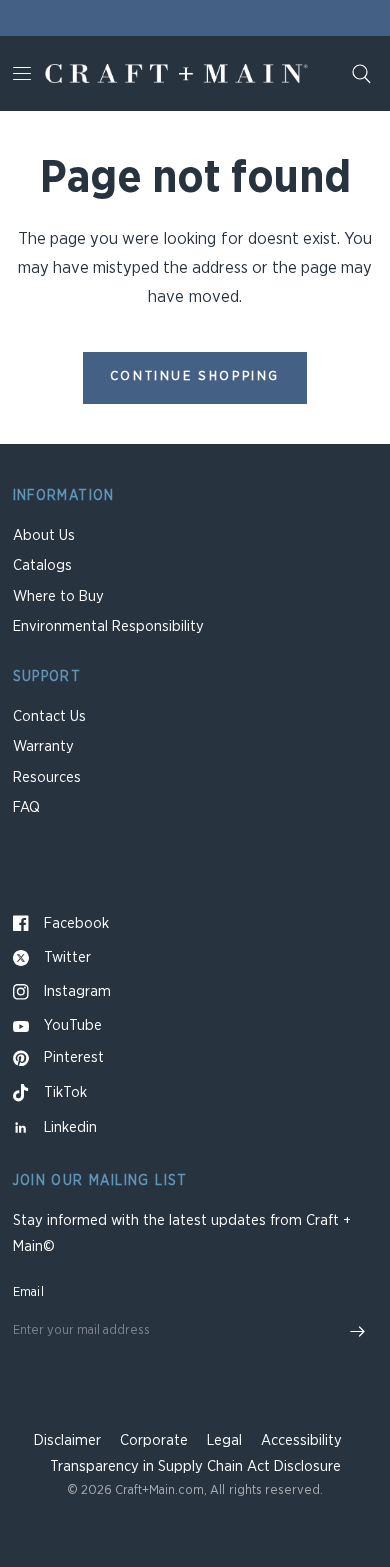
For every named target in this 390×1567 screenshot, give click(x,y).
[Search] (361, 73)
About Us (44, 535)
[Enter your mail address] (358, 1332)
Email (28, 1292)
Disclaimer (67, 1440)
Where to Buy (58, 596)
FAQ (26, 807)
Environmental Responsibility (108, 626)
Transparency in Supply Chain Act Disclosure (195, 1466)
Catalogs (42, 565)
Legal (224, 1440)
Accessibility (301, 1440)
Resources (47, 777)
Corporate (154, 1440)
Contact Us (49, 716)
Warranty (43, 746)
